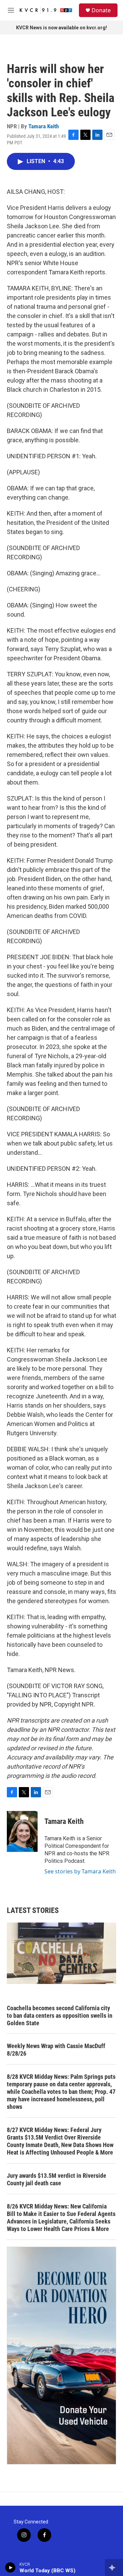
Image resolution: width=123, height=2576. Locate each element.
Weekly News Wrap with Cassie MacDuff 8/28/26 (56, 2050)
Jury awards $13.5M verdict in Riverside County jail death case (57, 2179)
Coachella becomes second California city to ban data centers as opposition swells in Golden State (60, 2016)
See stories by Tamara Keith (80, 1871)
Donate (101, 10)
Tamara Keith (44, 126)
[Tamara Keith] (22, 1831)
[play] (10, 2567)
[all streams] (114, 2567)
